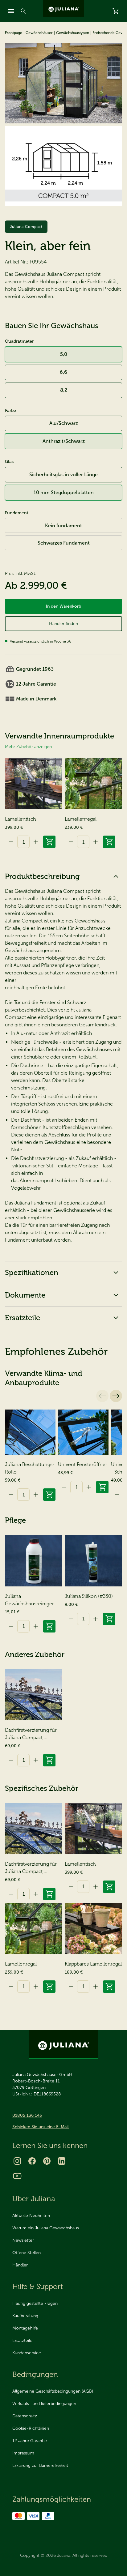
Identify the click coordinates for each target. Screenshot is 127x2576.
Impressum (23, 2453)
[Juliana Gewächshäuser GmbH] (64, 9)
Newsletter (23, 2240)
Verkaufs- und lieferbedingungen (44, 2404)
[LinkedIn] (62, 2161)
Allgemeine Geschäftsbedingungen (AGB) (53, 2391)
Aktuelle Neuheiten (31, 2216)
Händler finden (63, 624)
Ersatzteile (23, 1318)
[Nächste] (116, 1396)
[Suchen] (23, 11)
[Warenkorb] (116, 11)
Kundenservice (27, 2353)
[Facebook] (32, 2161)
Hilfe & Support (38, 2286)
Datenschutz (25, 2416)
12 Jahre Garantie (30, 2441)
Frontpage (14, 33)
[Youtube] (17, 2176)
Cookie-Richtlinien (31, 2428)
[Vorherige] (102, 1396)
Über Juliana (34, 2199)
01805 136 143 (27, 2115)
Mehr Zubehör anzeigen (28, 747)
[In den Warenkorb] (49, 842)
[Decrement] (11, 842)
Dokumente (25, 1295)
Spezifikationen (32, 1272)
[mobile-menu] (11, 11)
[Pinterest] (47, 2161)
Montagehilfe (25, 2328)
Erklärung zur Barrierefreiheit (40, 2465)
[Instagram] (17, 2161)
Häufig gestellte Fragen (35, 2303)
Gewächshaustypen (73, 33)
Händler (20, 2265)
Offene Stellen (27, 2253)
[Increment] (36, 842)
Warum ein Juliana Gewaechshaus (46, 2228)
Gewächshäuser (39, 33)
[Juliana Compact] (63, 83)
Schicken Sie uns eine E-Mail (41, 2127)
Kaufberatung (25, 2316)
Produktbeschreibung (42, 876)
